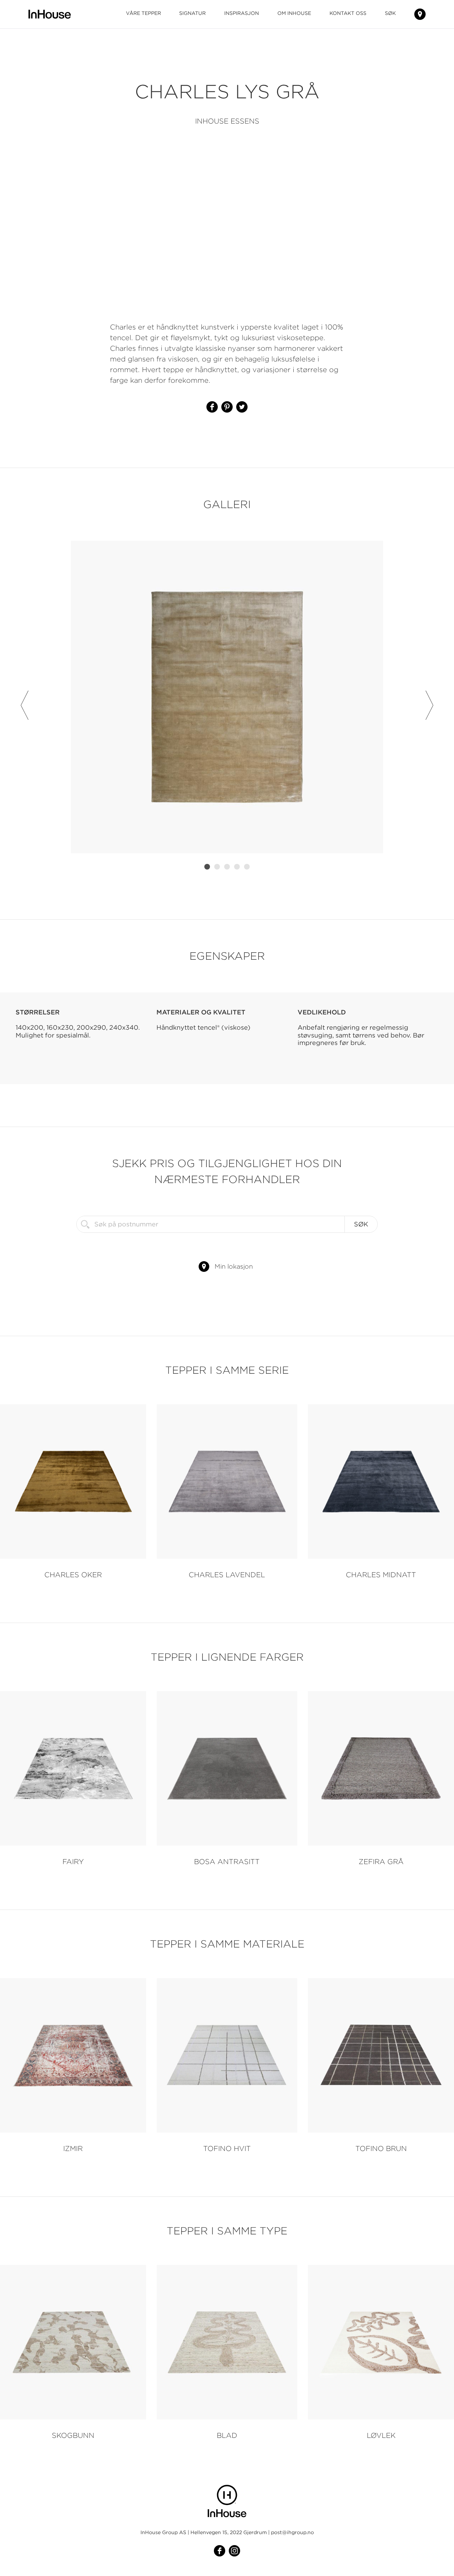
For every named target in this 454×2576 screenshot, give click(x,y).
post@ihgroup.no (292, 2532)
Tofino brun (381, 2148)
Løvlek (381, 2435)
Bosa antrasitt (227, 1861)
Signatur (192, 13)
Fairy (73, 1861)
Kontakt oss (348, 13)
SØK (390, 13)
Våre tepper (143, 13)
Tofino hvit (227, 2148)
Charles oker (73, 1575)
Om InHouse (294, 13)
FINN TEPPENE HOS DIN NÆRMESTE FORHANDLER (420, 14)
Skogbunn (73, 2435)
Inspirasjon (242, 13)
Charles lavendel (227, 1575)
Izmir (73, 2148)
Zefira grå (381, 1861)
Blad (227, 2435)
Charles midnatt (381, 1575)
